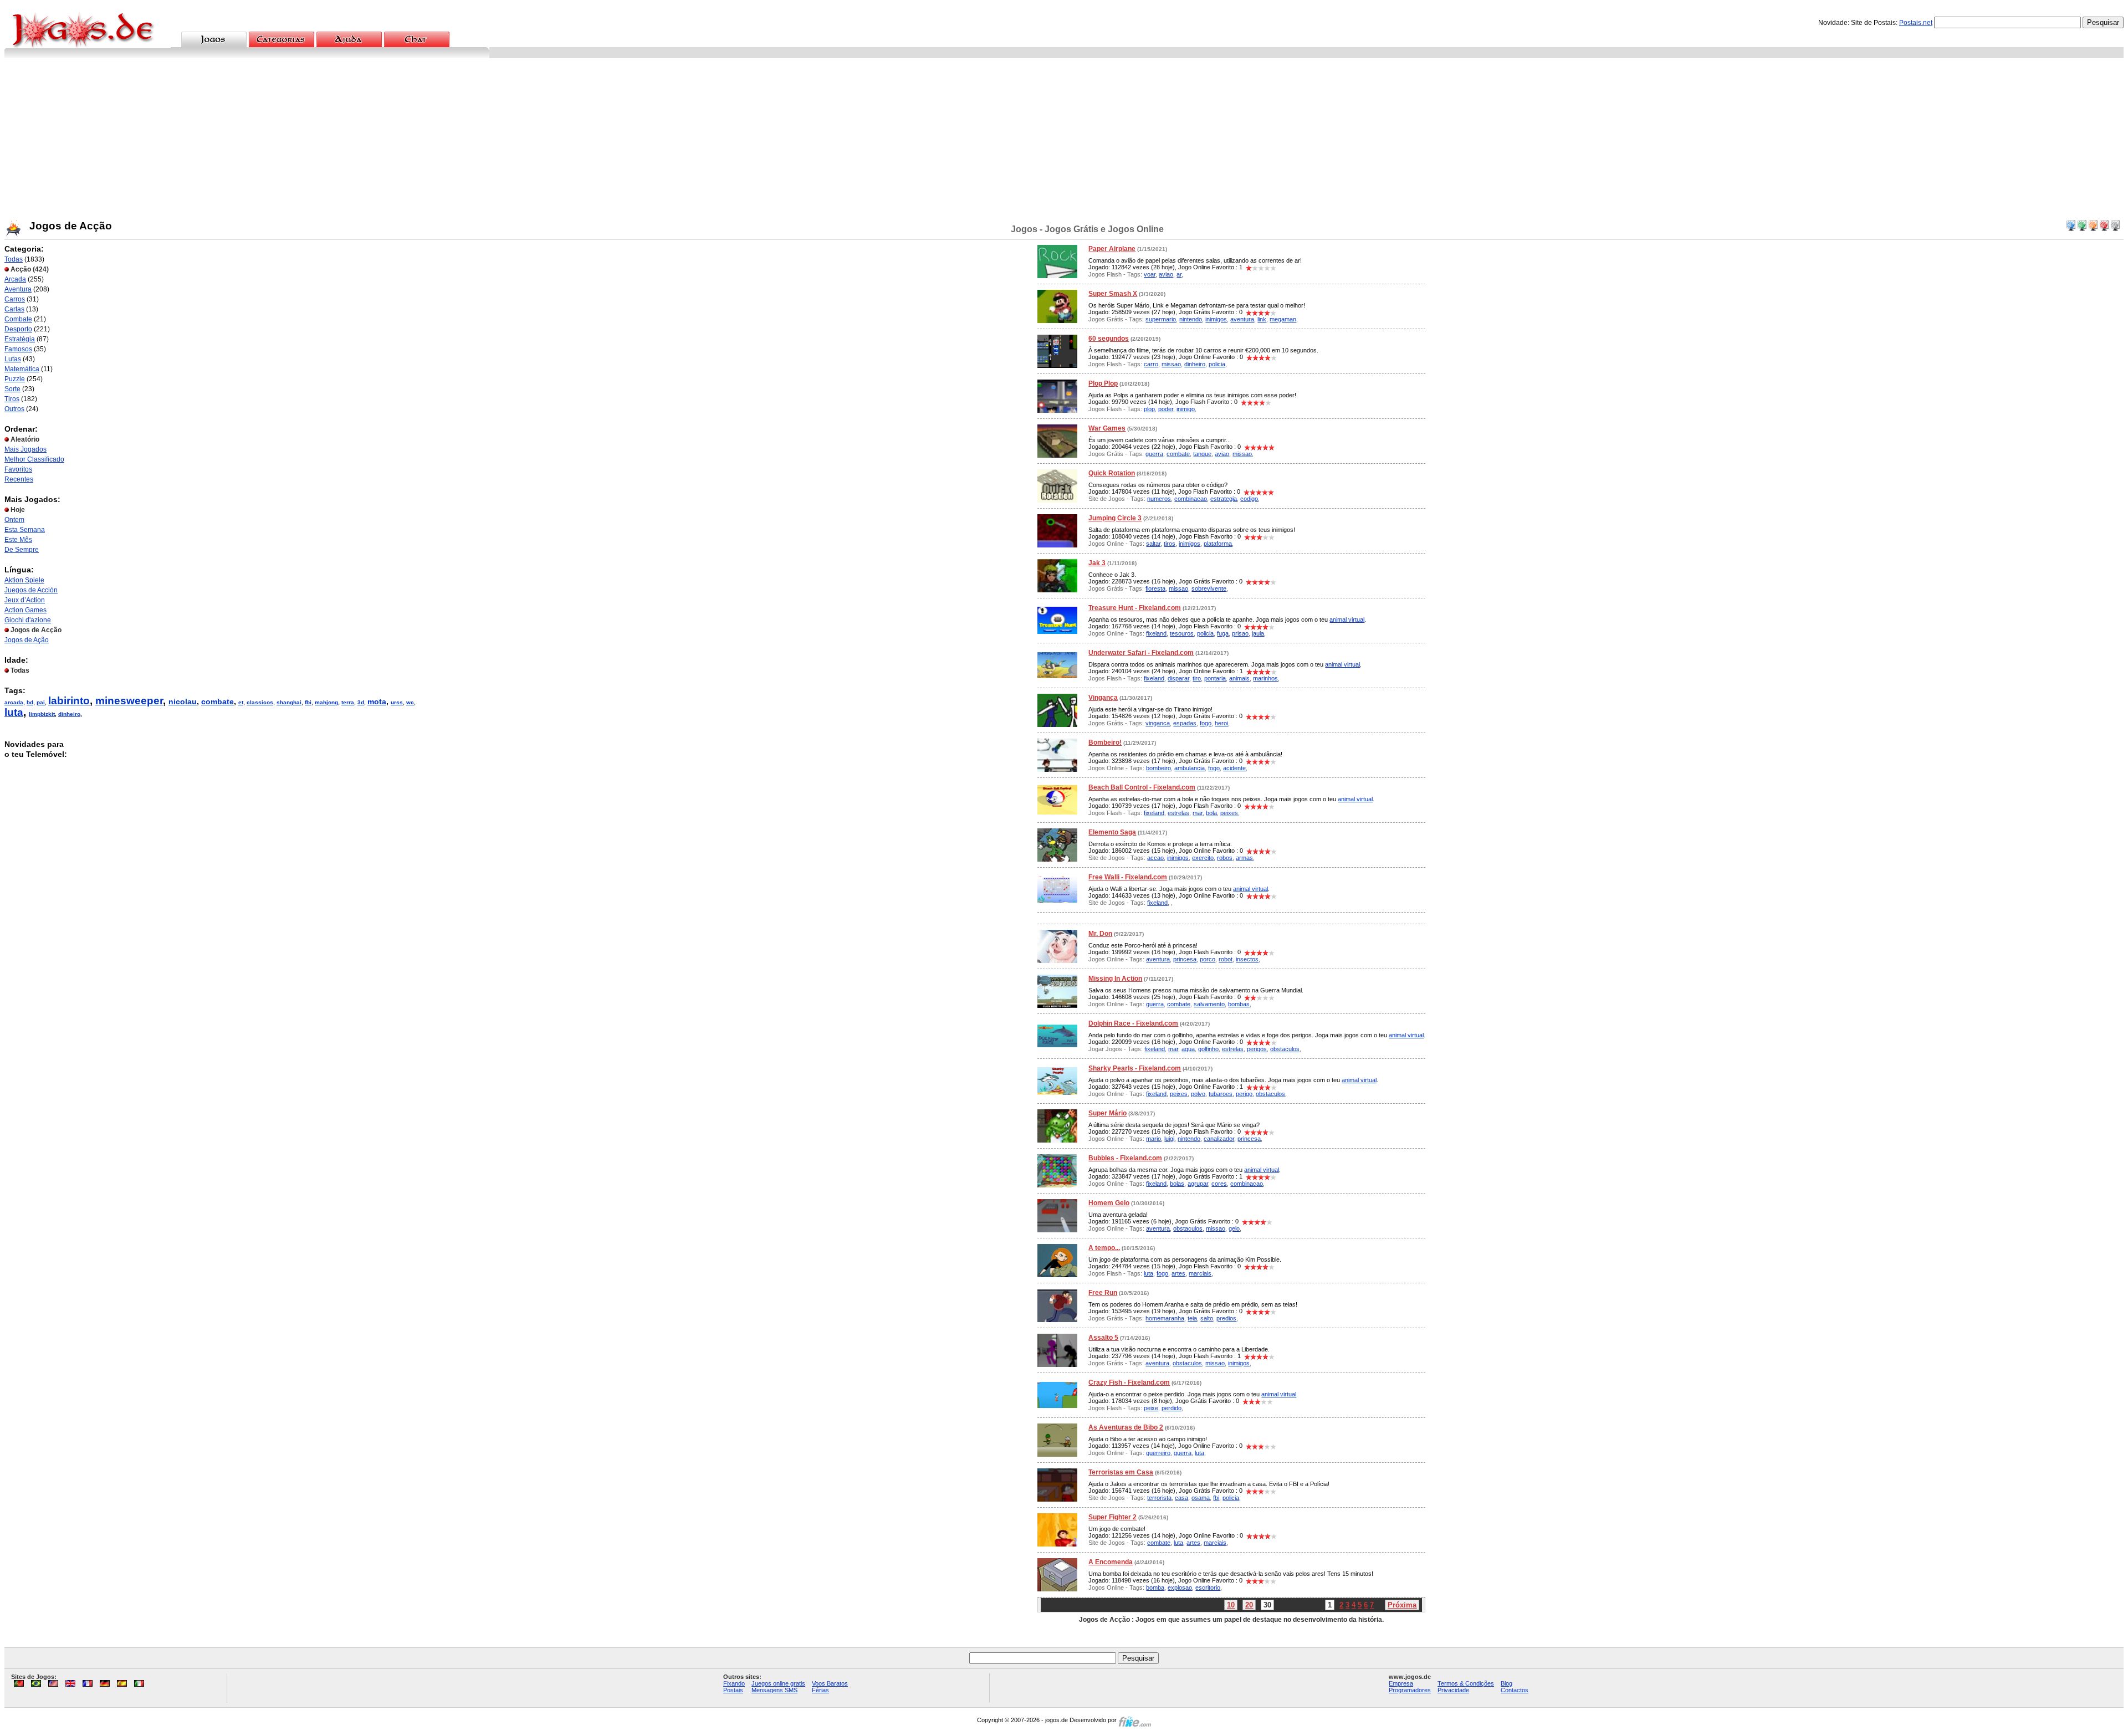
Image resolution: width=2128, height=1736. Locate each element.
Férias (820, 1690)
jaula (1258, 633)
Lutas (13, 359)
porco (1208, 959)
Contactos (1515, 1690)
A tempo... (1104, 1248)
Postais (733, 1690)
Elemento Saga (1112, 832)
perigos (1257, 1049)
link (1262, 319)
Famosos (18, 349)
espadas (1185, 723)
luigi (1169, 1139)
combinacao (1191, 499)
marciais (1200, 1273)
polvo (1198, 1094)
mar (1198, 813)
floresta (1155, 588)
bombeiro (1158, 768)
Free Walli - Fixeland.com (1128, 877)
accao (1155, 858)
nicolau (183, 701)
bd (30, 702)
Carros (15, 299)
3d (361, 702)
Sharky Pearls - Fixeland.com (1135, 1068)
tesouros (1182, 633)
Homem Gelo (1109, 1203)
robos (1225, 858)
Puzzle (15, 379)
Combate (18, 319)
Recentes (19, 479)
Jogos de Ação (27, 640)
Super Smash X (1113, 294)
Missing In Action (1115, 979)
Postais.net (1916, 23)
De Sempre (22, 550)
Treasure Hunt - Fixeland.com (1135, 608)
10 (1231, 1605)
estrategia (1224, 499)
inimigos (1216, 319)
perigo (1244, 1094)
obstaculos (1285, 1049)
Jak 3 (1097, 563)
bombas (1239, 1004)
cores (1219, 1184)
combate (218, 701)
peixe (1151, 1408)
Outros (14, 409)
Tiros (12, 399)
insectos (1247, 959)
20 (1249, 1605)
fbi (308, 702)
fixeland (1156, 633)
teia (1192, 1318)
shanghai (289, 702)
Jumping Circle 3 (1115, 518)
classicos (260, 702)
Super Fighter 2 (1112, 1517)
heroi (1221, 723)
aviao (1166, 274)
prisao (1240, 633)
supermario (1161, 319)
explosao (1180, 1588)
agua (1188, 1049)
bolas (1177, 1184)
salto (1207, 1318)
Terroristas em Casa (1121, 1472)
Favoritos (18, 469)
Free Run (1103, 1293)
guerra (1154, 454)
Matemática (22, 369)
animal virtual (1347, 619)
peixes (1229, 813)
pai (41, 702)
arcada (14, 702)
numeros (1159, 499)
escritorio (1208, 1588)
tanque (1202, 454)
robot (1226, 959)
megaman (1283, 319)
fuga (1223, 633)
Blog (1507, 1683)
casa (1181, 1498)
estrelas (1178, 813)
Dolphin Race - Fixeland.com (1133, 1023)
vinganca (1158, 723)
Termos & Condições (1466, 1683)
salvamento (1209, 1004)
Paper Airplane (1112, 249)
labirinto (69, 701)
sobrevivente (1209, 588)
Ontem (14, 520)
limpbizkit (42, 714)
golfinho (1208, 1049)
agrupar (1198, 1184)
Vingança (1103, 698)
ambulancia (1190, 768)
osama (1201, 1498)
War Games (1107, 428)
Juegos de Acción (31, 590)
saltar (1153, 544)
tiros (1170, 544)
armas (1244, 858)
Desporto (18, 329)
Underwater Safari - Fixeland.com (1141, 653)
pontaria (1215, 678)
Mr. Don (1100, 934)
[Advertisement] (1064, 141)
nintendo (1191, 319)
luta (14, 712)
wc (410, 702)
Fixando (734, 1683)
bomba (1155, 1588)
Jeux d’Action (25, 600)
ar (1179, 274)
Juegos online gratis (778, 1683)
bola (1211, 813)
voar (1150, 274)
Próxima (1402, 1605)
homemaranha (1165, 1318)
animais (1239, 678)
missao (1171, 364)
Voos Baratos (830, 1683)
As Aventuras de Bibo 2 (1126, 1427)
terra (348, 702)
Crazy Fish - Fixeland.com (1129, 1382)
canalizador (1219, 1139)
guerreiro (1158, 1453)
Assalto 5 (1103, 1338)
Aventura (18, 289)
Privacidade (1453, 1690)
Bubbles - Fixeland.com (1125, 1158)
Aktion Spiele (24, 580)
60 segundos (1109, 339)
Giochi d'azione (28, 620)
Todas (14, 259)
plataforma (1218, 544)
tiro (1197, 678)
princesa (1185, 959)
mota (377, 701)
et (241, 702)
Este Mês (18, 540)
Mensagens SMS (774, 1690)
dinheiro (69, 714)
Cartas (14, 309)
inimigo (1186, 409)
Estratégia (20, 339)
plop (1149, 409)
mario (1153, 1139)
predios (1226, 1318)
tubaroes (1221, 1094)
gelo (1234, 1228)
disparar (1178, 678)
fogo (1206, 723)
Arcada (15, 279)
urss (397, 702)
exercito (1203, 858)
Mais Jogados (25, 449)
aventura (1242, 319)
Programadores (1410, 1690)
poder (1166, 409)
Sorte (12, 389)
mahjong (326, 702)
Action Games (25, 610)
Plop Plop (1103, 383)
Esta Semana (25, 530)
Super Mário (1108, 1113)
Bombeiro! (1105, 742)
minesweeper (129, 701)
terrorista (1159, 1498)
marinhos (1265, 678)
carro (1151, 364)
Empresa (1401, 1683)
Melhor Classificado (34, 459)
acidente (1234, 768)
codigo (1249, 499)
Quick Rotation (1112, 473)
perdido (1172, 1408)
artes (1178, 1273)
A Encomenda (1111, 1562)
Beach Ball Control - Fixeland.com (1142, 787)
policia (1217, 364)
